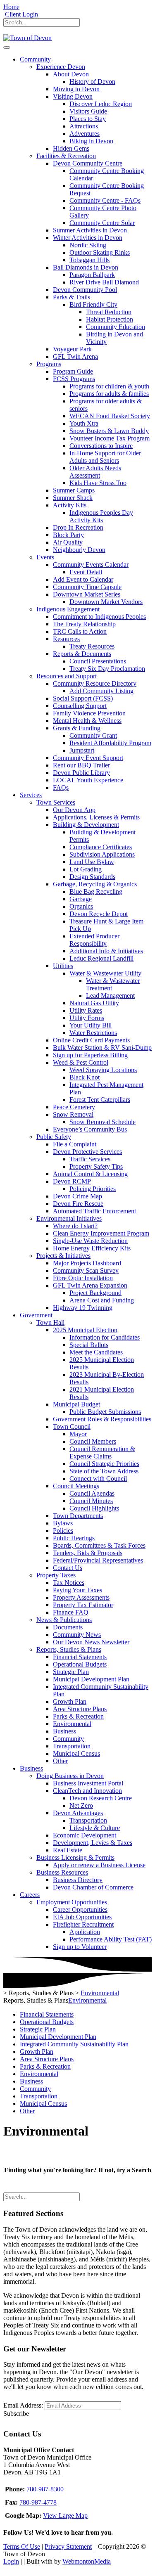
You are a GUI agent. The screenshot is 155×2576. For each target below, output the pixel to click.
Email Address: (23, 2405)
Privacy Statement (68, 2546)
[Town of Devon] (27, 38)
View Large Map (65, 2516)
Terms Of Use (22, 2546)
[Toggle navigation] (7, 47)
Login (11, 2561)
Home (11, 7)
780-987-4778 (38, 2502)
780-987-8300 (45, 2489)
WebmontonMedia (87, 2561)
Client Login (21, 14)
